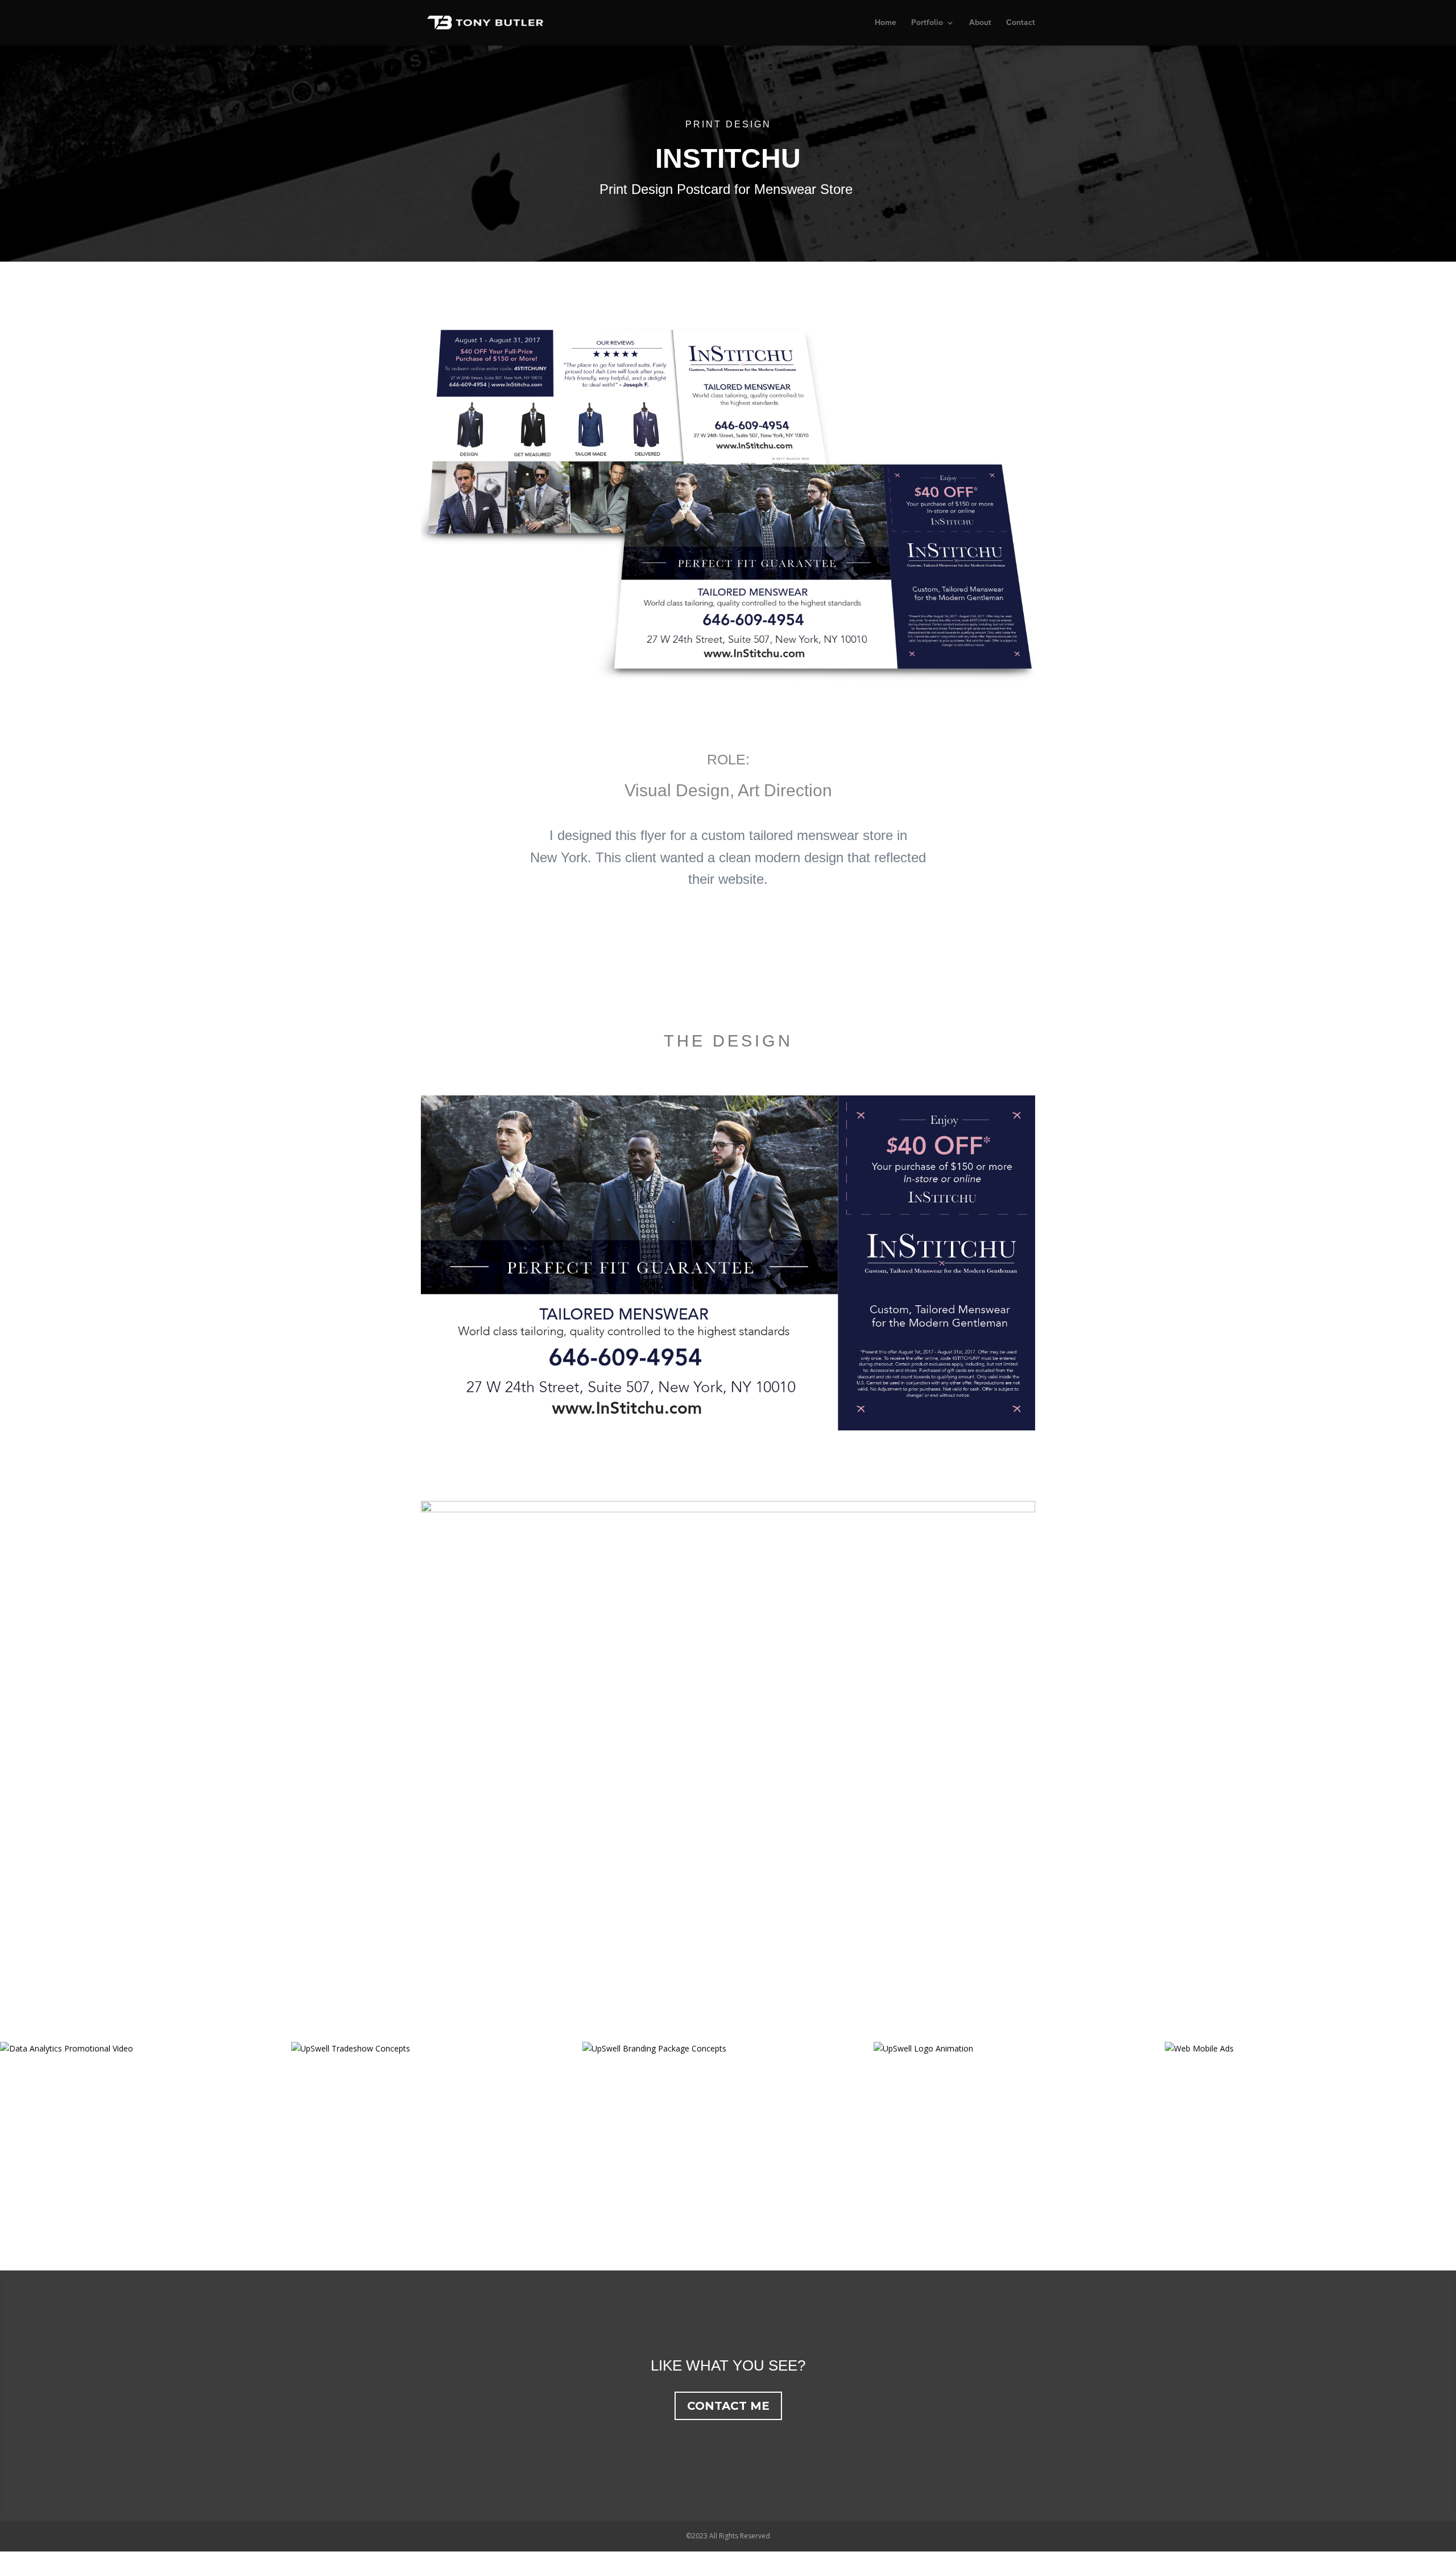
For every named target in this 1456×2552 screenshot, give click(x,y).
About (980, 23)
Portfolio (927, 23)
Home (886, 23)
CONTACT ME (728, 2406)
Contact (1021, 23)
